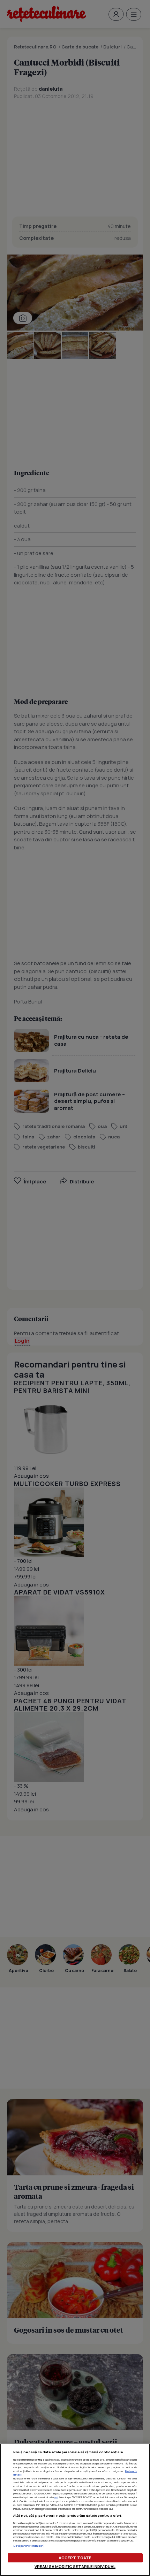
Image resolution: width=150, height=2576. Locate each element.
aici (56, 2497)
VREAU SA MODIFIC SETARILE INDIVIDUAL (75, 2566)
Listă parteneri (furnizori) (29, 2546)
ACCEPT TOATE (75, 2558)
